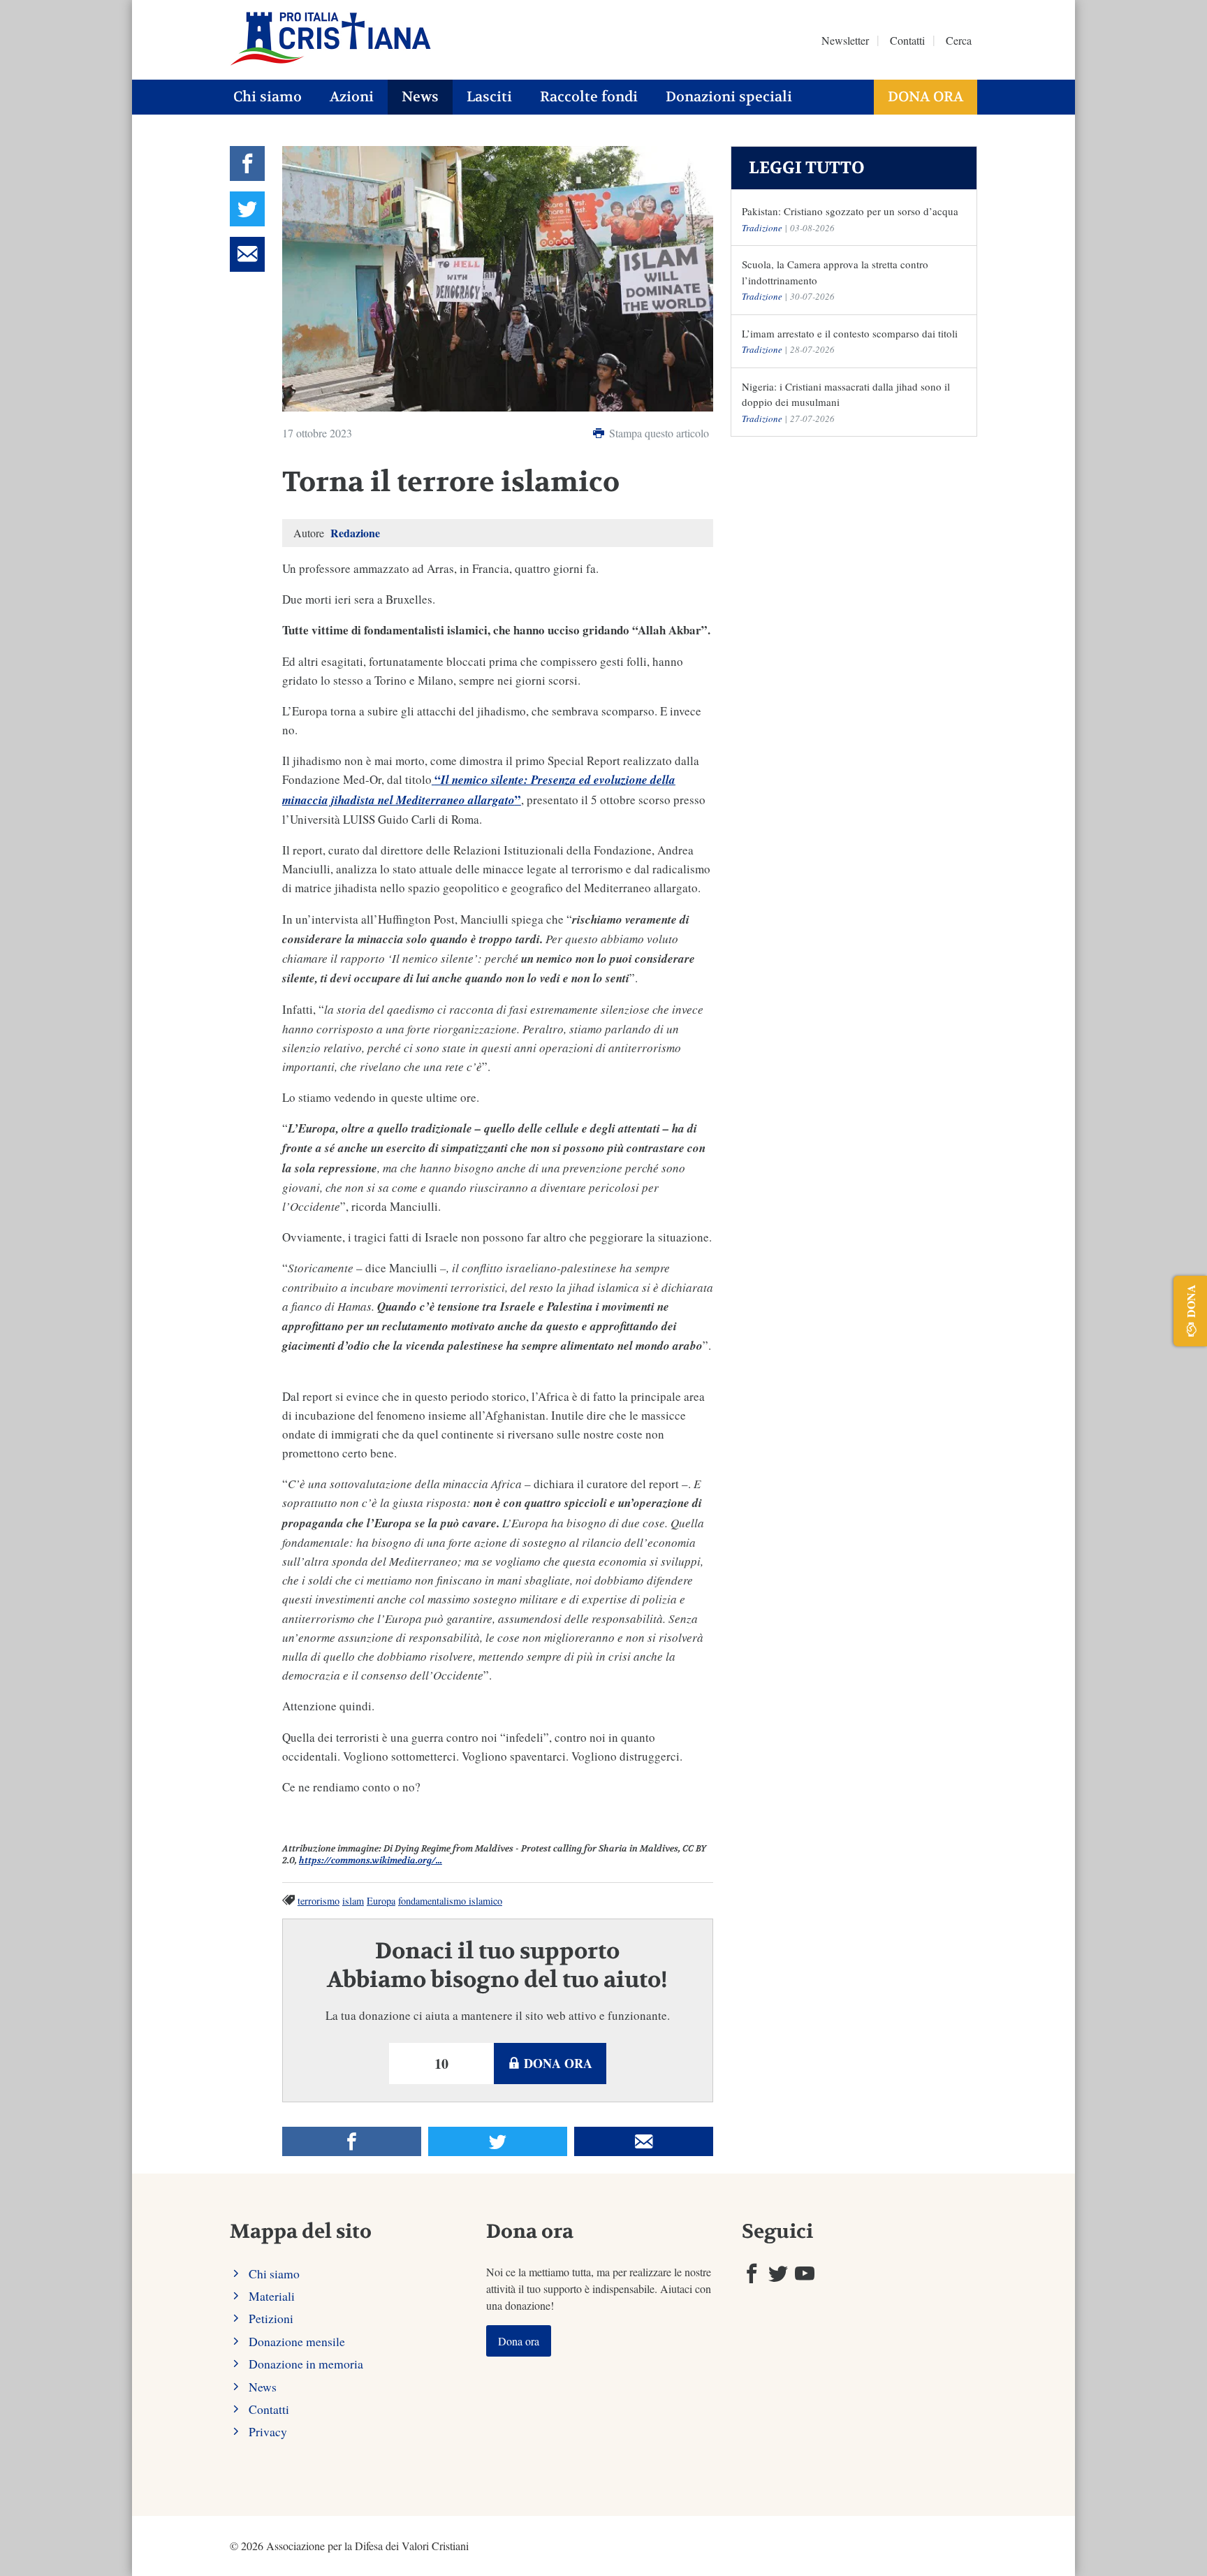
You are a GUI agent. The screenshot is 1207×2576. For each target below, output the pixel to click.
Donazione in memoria (306, 2364)
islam (353, 1901)
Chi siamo (268, 97)
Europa (381, 1901)
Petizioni (271, 2318)
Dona (1191, 1301)
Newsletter (845, 40)
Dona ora (926, 97)
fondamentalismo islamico (450, 1901)
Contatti (907, 40)
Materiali (272, 2296)
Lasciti (489, 97)
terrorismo (319, 1901)
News (420, 97)
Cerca (959, 40)
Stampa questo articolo (658, 433)
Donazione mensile (297, 2341)
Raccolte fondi (589, 97)
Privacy (268, 2431)
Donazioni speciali (729, 97)
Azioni (352, 97)
